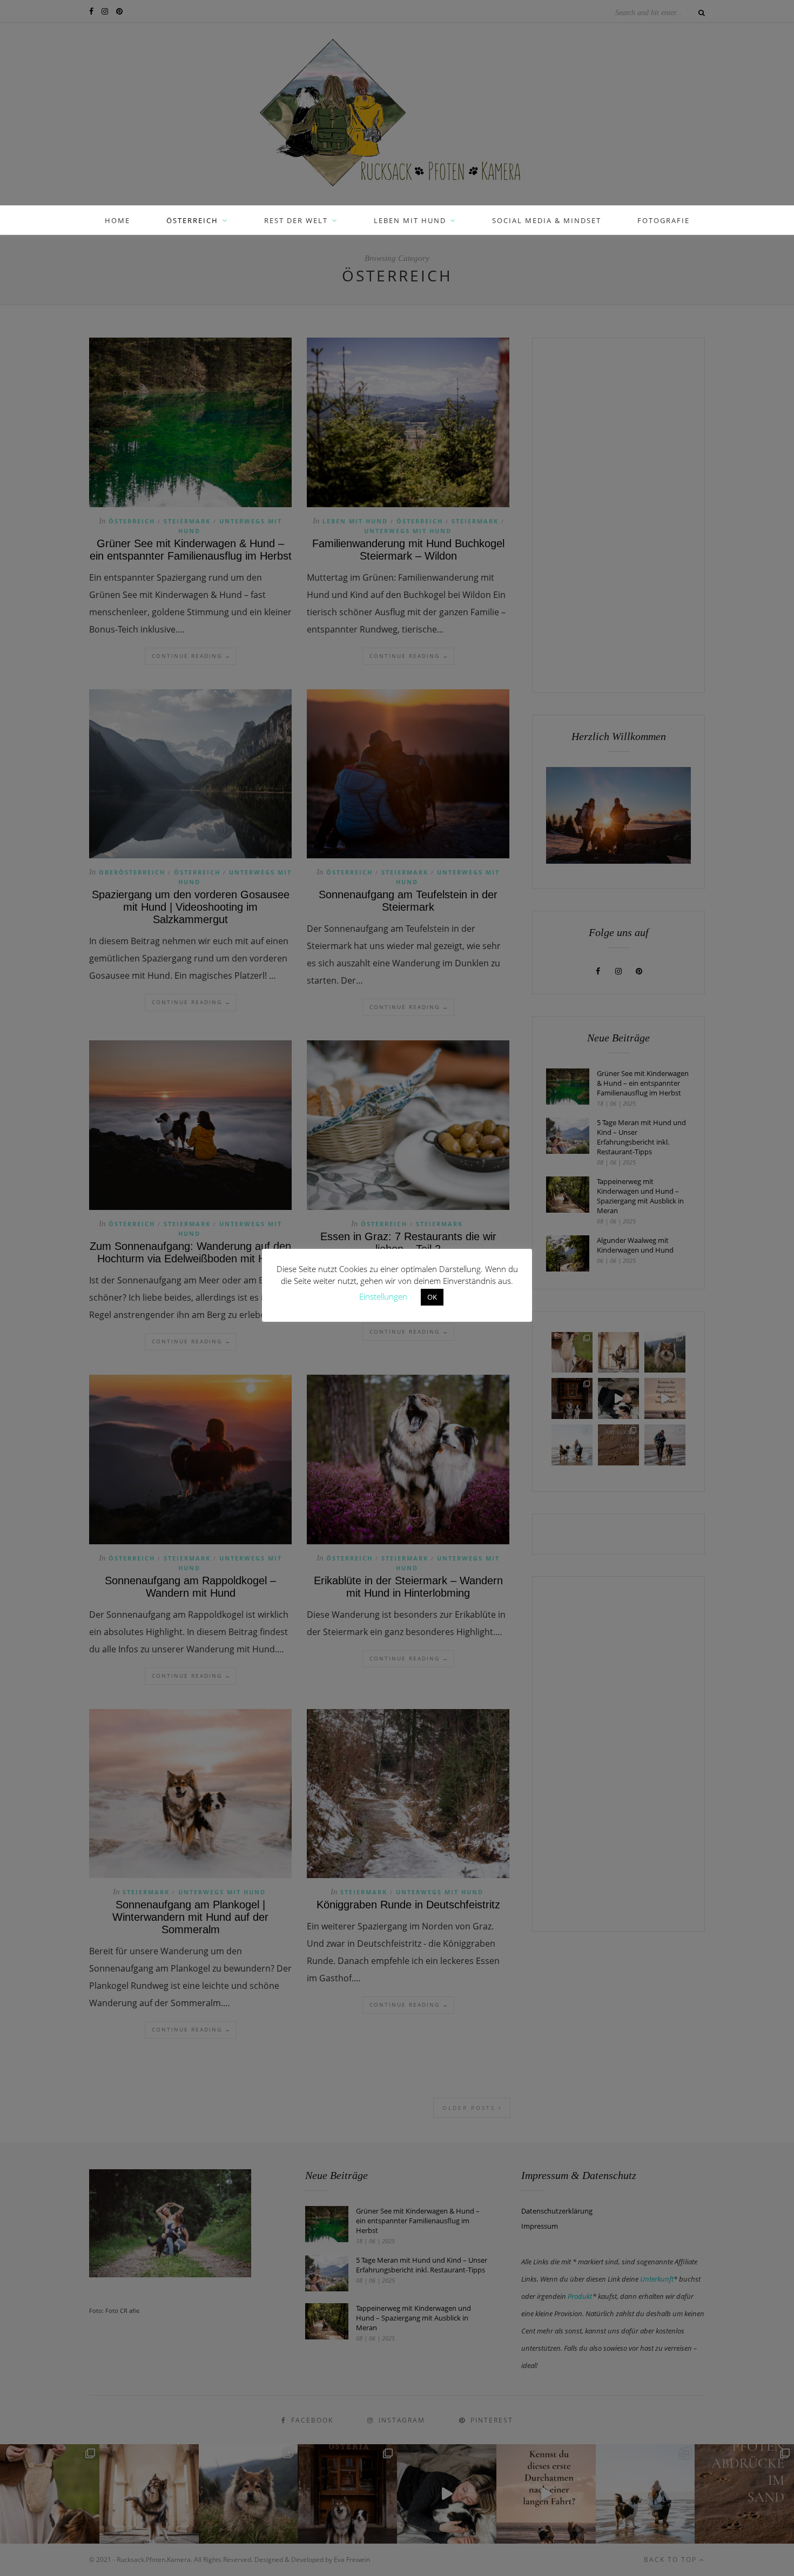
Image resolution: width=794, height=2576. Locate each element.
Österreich (192, 220)
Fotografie (664, 220)
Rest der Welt (296, 220)
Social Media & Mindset (547, 220)
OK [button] (432, 1297)
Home (117, 220)
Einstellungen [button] (383, 1296)
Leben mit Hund (410, 220)
